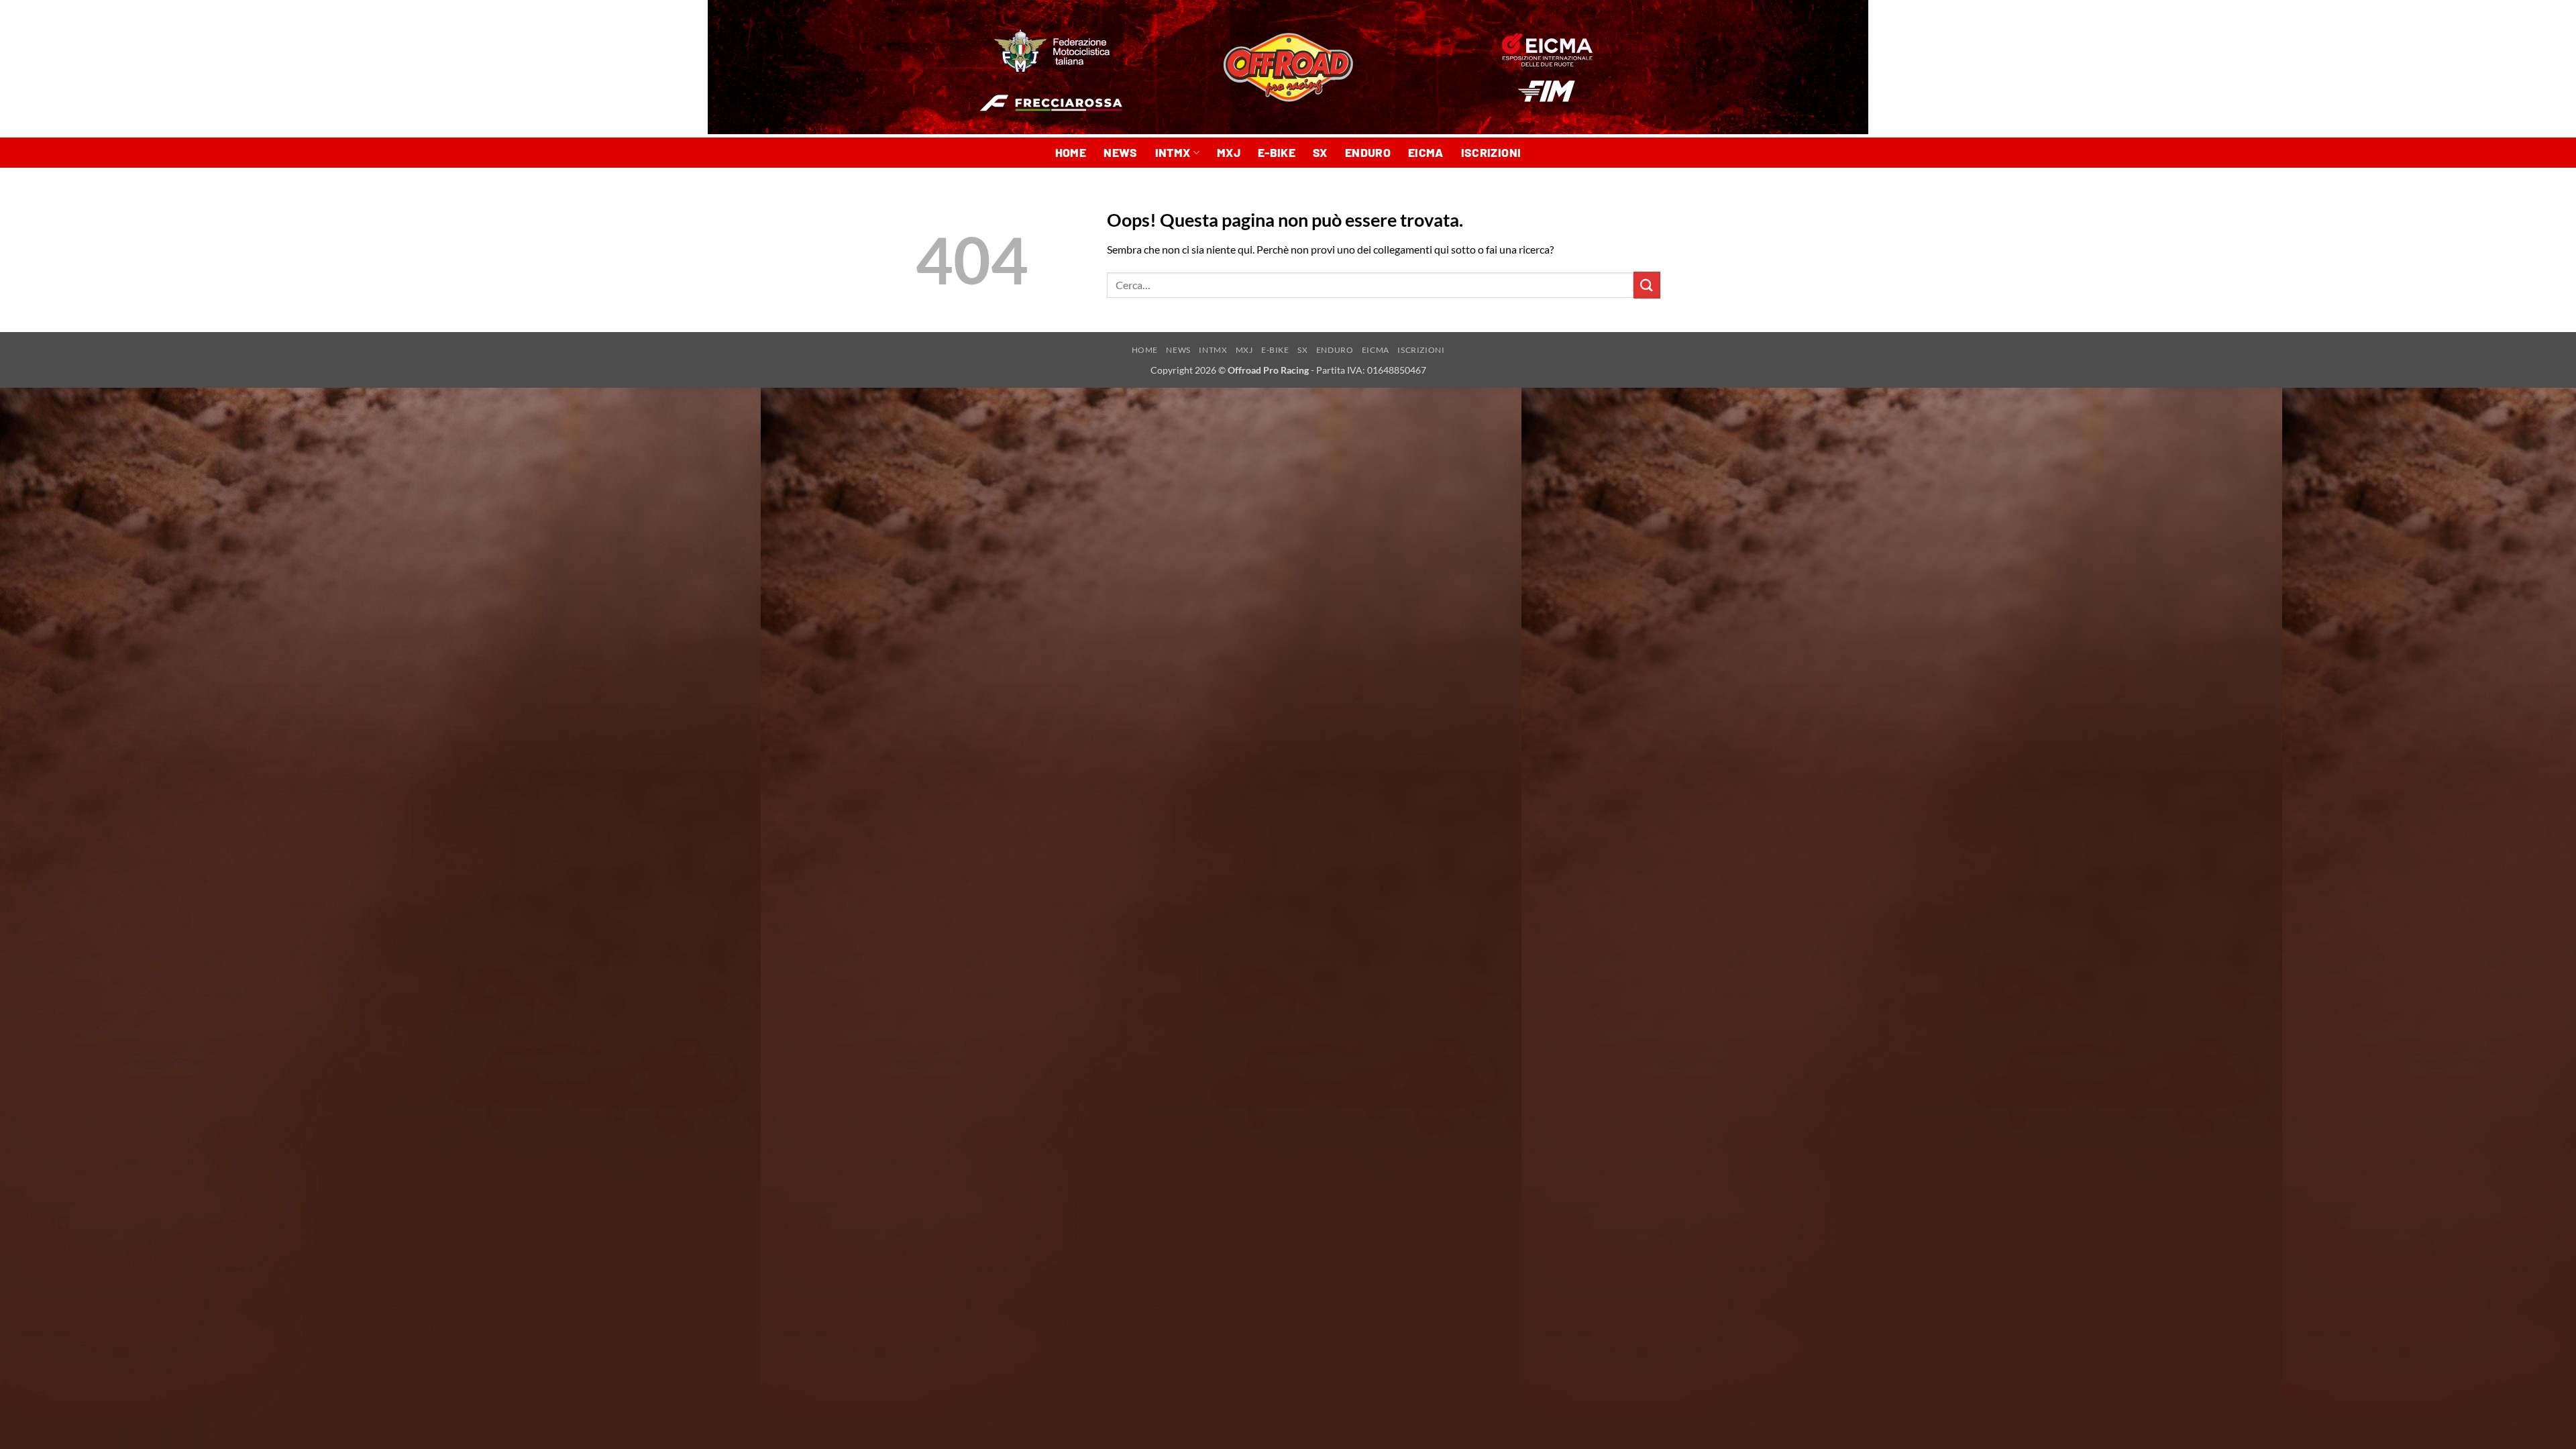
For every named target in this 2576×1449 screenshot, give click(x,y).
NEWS (1120, 152)
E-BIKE (1277, 152)
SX (1320, 152)
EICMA (1426, 152)
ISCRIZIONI (1491, 152)
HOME (1071, 152)
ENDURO (1368, 152)
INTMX (1173, 152)
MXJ (1229, 152)
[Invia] (1647, 285)
